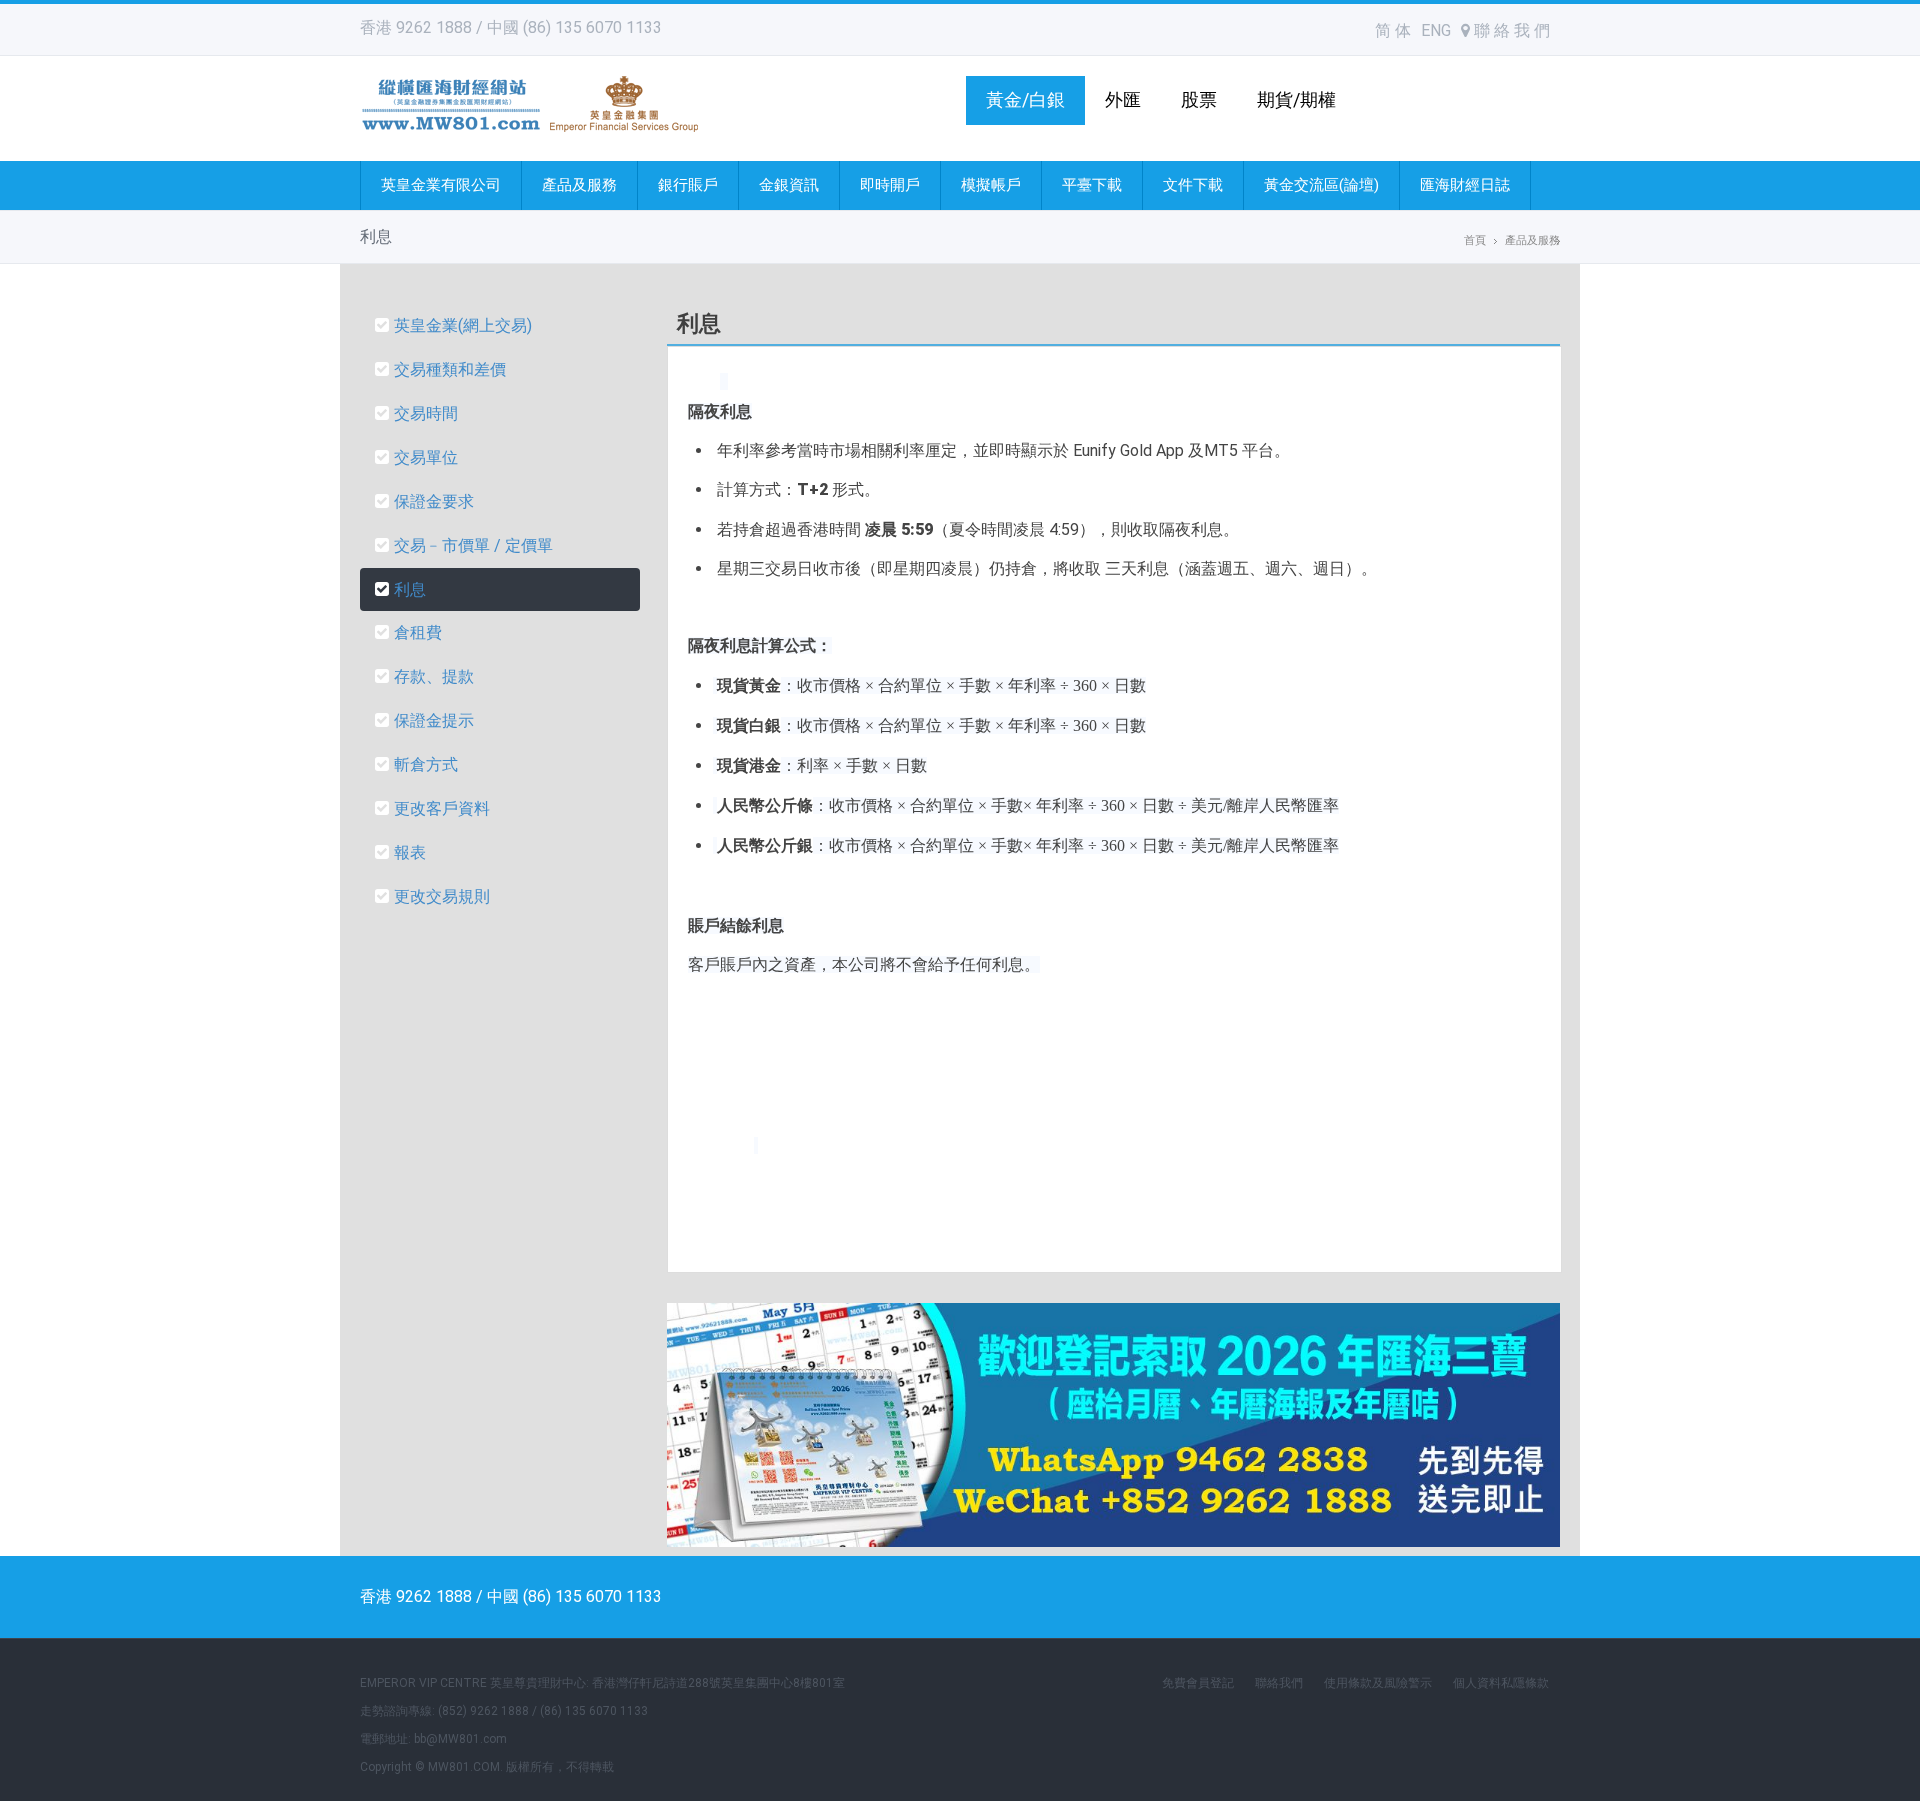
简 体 (1393, 30)
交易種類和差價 (450, 369)
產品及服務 (579, 185)
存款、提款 (434, 676)
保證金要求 (434, 501)
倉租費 (418, 632)
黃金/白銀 (1025, 99)
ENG (1436, 30)
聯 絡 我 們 (1510, 30)
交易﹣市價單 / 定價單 (473, 545)
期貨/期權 (1296, 99)
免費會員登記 (1198, 1683)
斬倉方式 (426, 764)
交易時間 (426, 413)
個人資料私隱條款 (1501, 1683)
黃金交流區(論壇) (1321, 185)
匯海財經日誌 (1465, 185)
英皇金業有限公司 (441, 185)
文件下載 (1193, 185)
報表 (410, 852)
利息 (410, 589)
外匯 (1123, 99)
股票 (1199, 99)
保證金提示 (434, 720)
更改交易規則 (442, 896)
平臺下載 (1092, 185)
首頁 (1475, 240)
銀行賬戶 (688, 185)
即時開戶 (890, 185)
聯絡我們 (1279, 1683)
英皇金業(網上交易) (463, 325)
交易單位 (426, 457)
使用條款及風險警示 (1378, 1683)
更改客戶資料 (442, 808)
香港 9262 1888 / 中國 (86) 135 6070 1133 (511, 27)
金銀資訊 (789, 185)
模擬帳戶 (991, 185)
